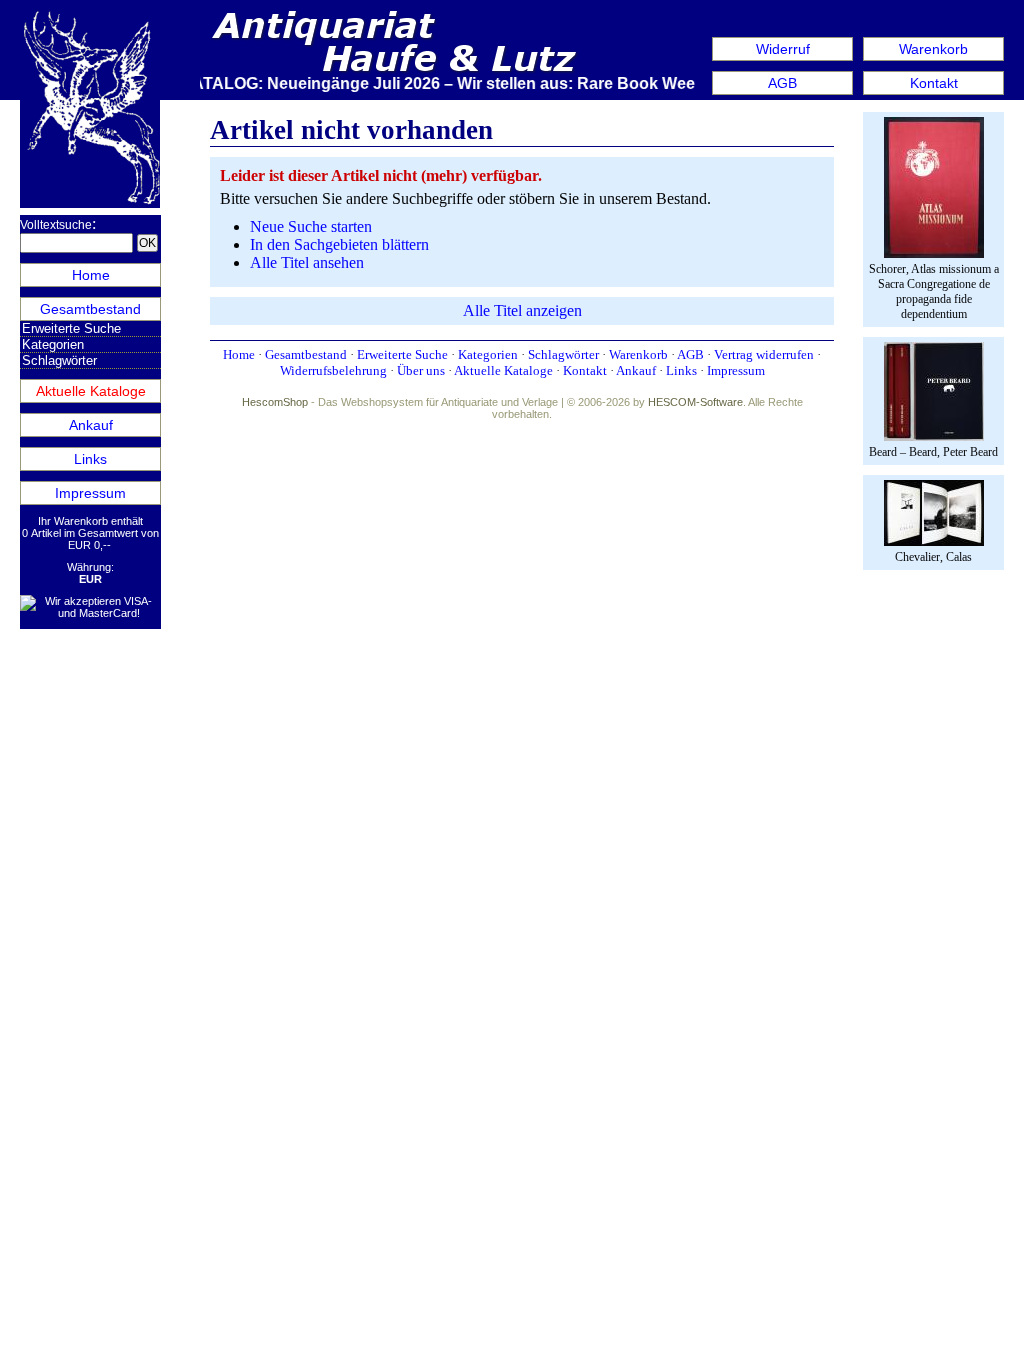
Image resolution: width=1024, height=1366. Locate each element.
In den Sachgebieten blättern (339, 244)
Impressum (90, 493)
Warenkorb (933, 49)
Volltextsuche (56, 225)
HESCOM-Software (695, 402)
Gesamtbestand (90, 309)
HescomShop (275, 402)
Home (91, 275)
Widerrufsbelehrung (333, 370)
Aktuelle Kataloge (91, 391)
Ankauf (91, 425)
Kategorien (53, 344)
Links (90, 459)
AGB (782, 83)
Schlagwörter (59, 360)
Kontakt (934, 83)
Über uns (421, 370)
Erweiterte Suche (71, 328)
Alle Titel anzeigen (522, 310)
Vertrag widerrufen (764, 354)
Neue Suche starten (311, 226)
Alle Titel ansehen (307, 262)
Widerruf (783, 49)
